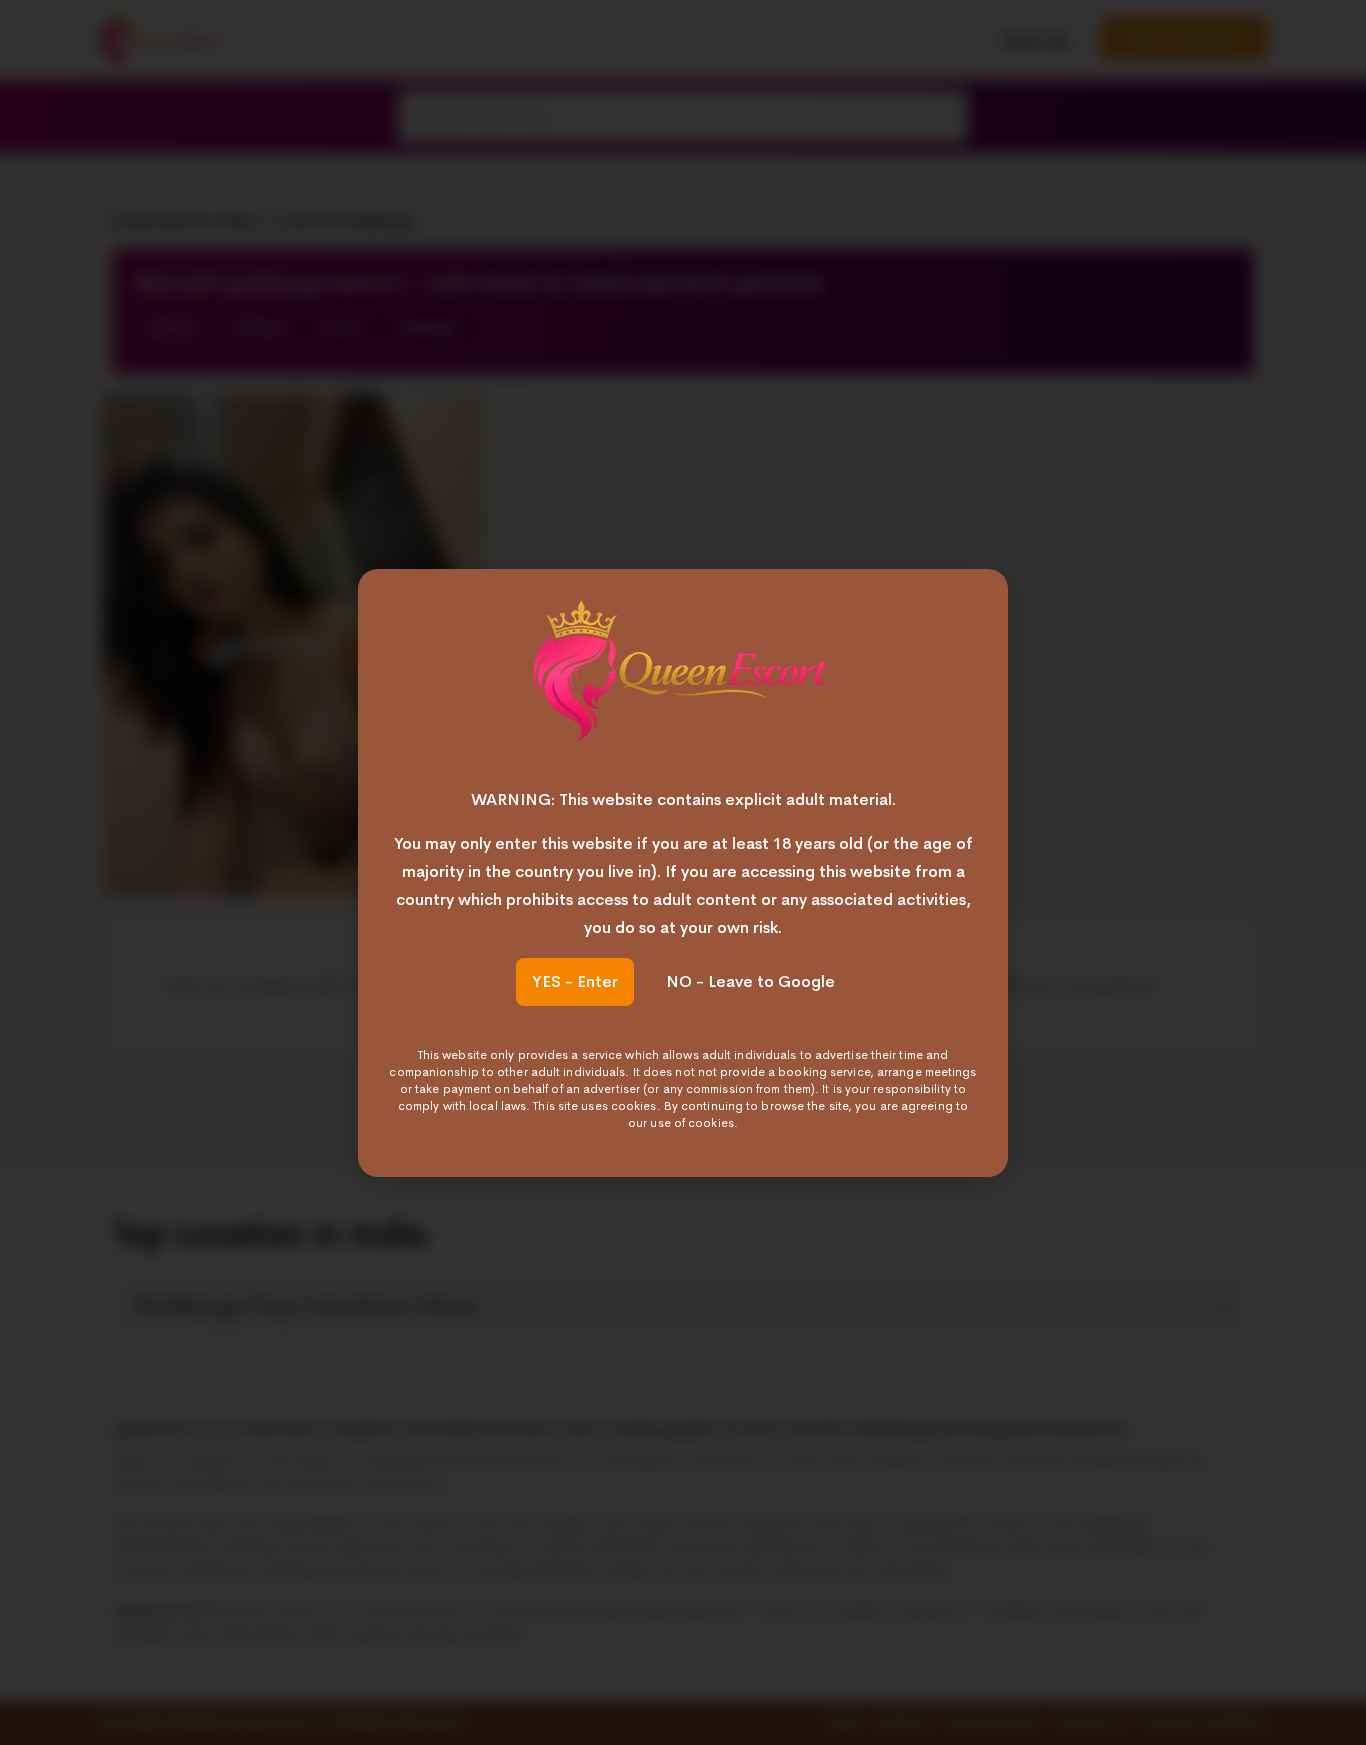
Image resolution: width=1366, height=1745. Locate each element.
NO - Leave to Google (750, 981)
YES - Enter (575, 981)
